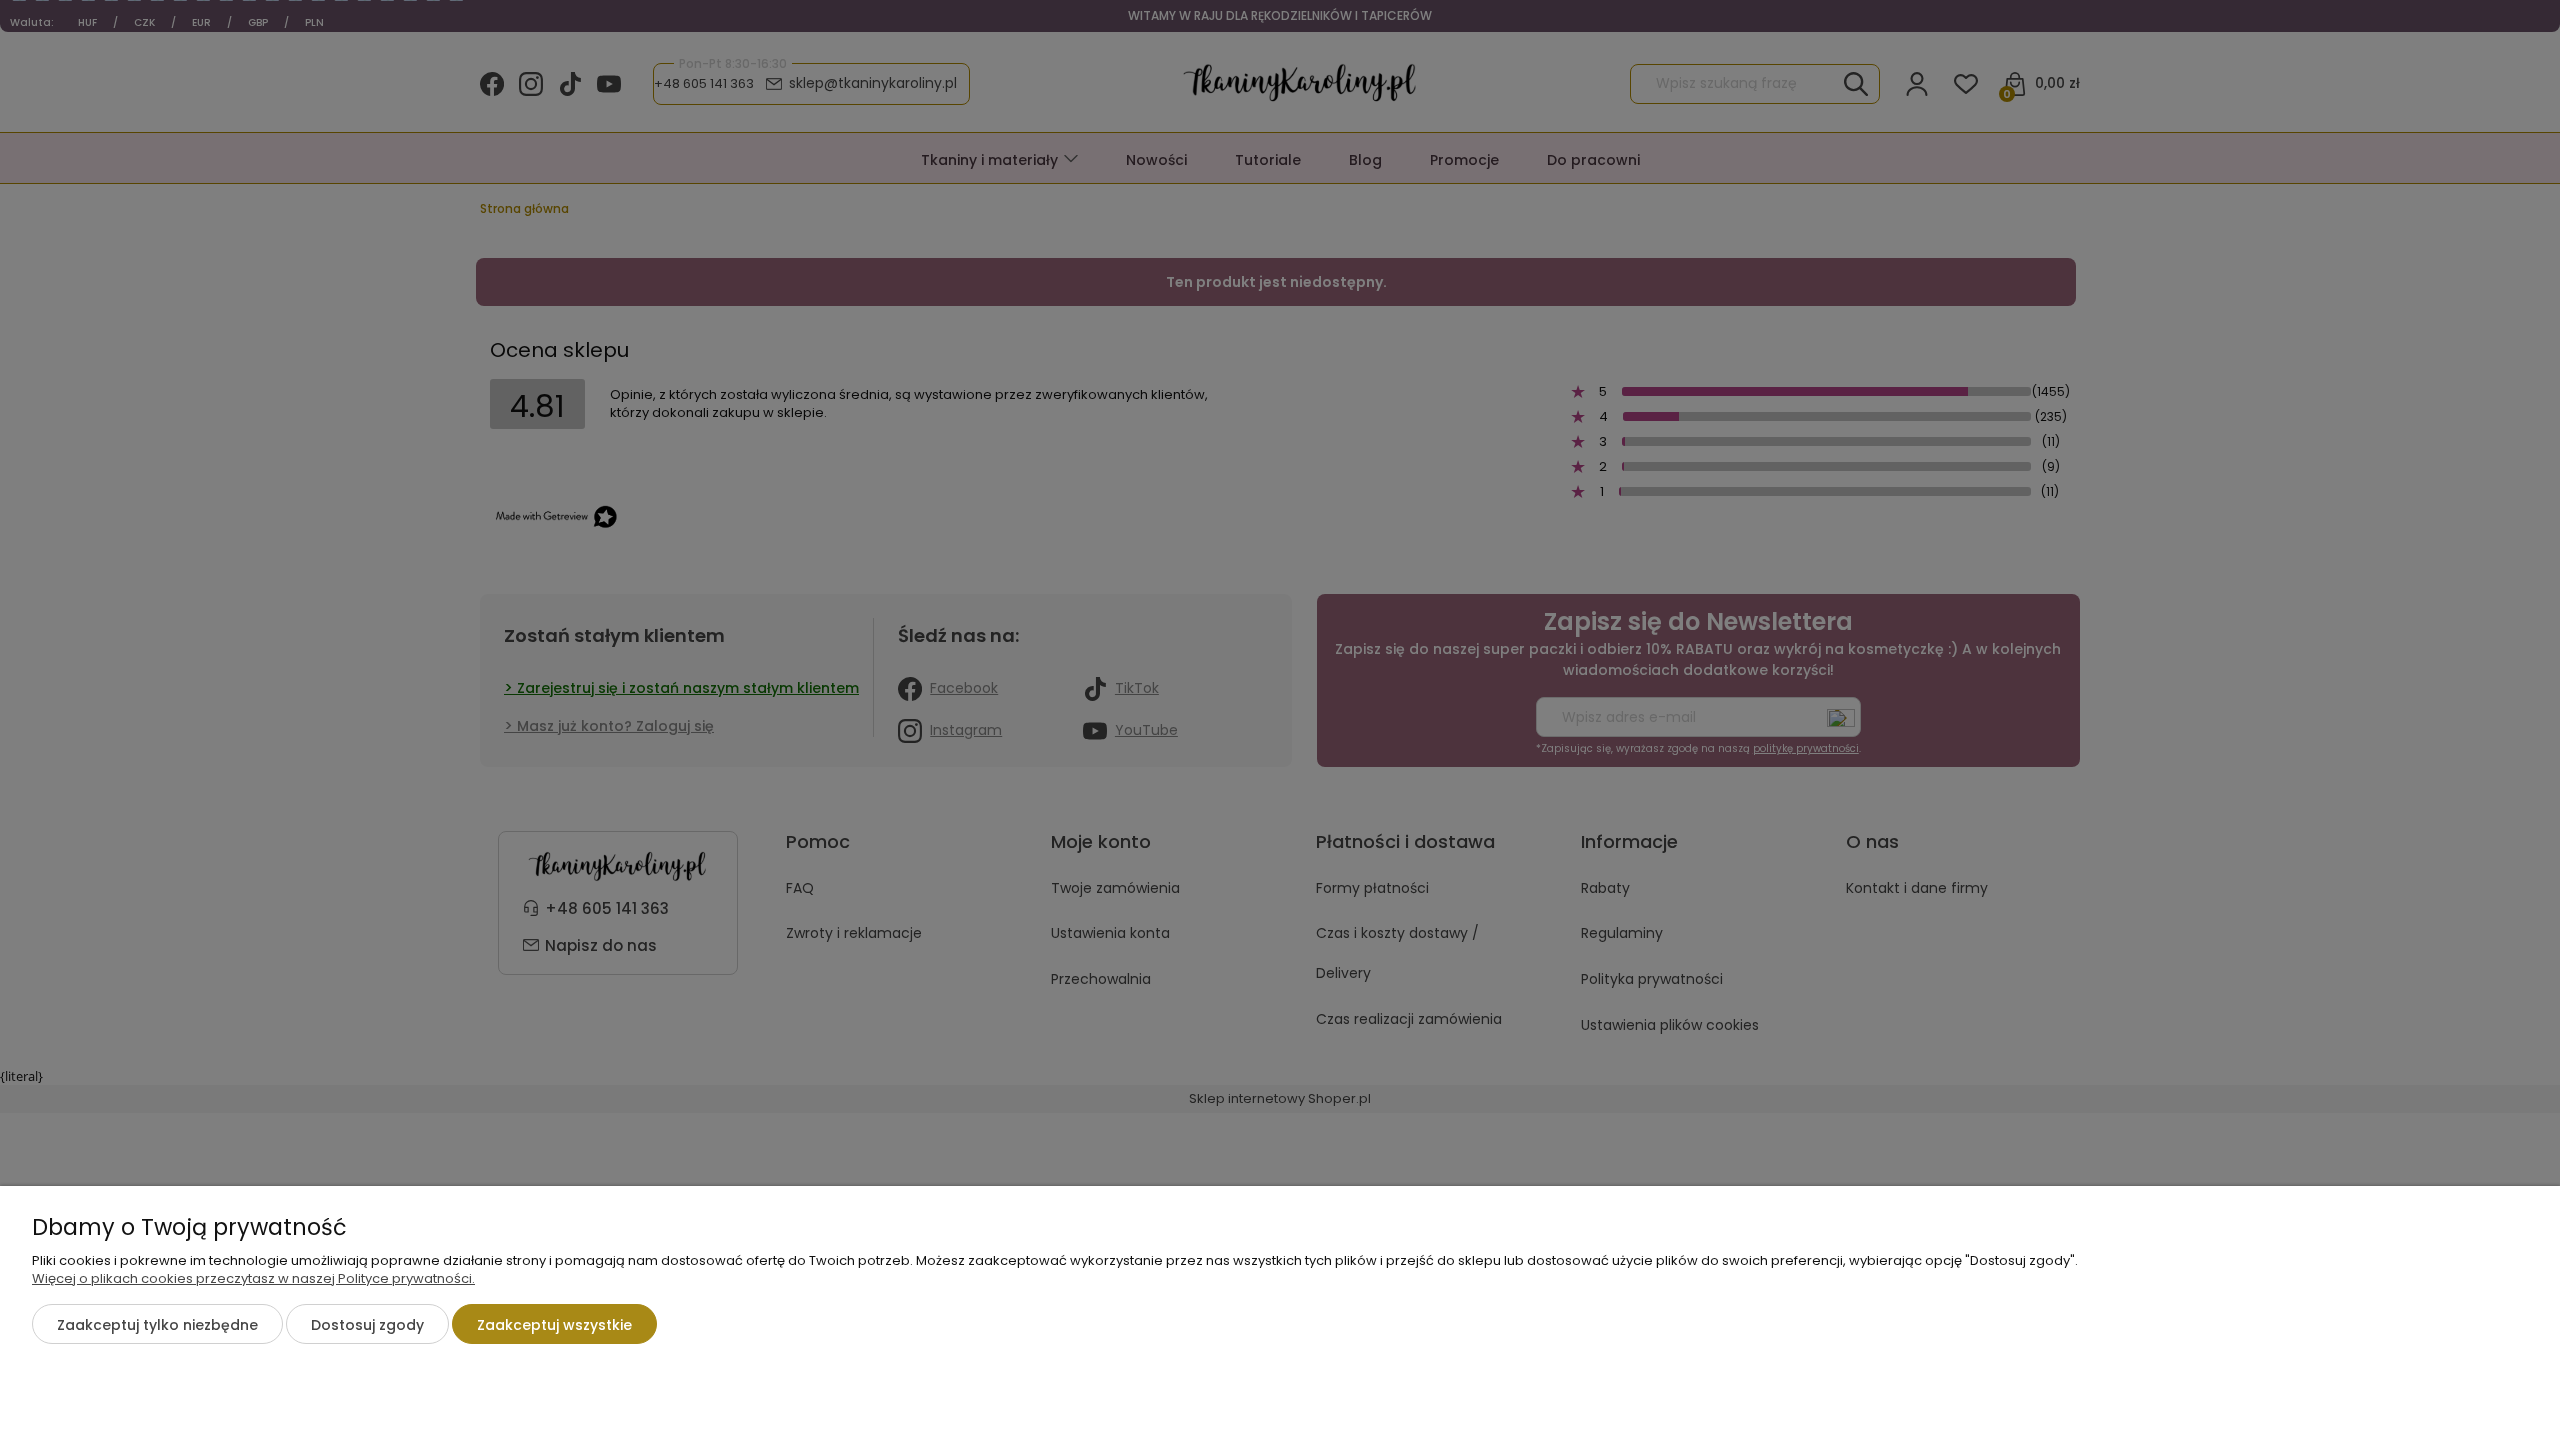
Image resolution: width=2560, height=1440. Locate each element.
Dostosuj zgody (367, 1325)
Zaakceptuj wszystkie (554, 1325)
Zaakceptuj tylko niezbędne (157, 1325)
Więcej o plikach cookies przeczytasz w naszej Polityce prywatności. (253, 1278)
